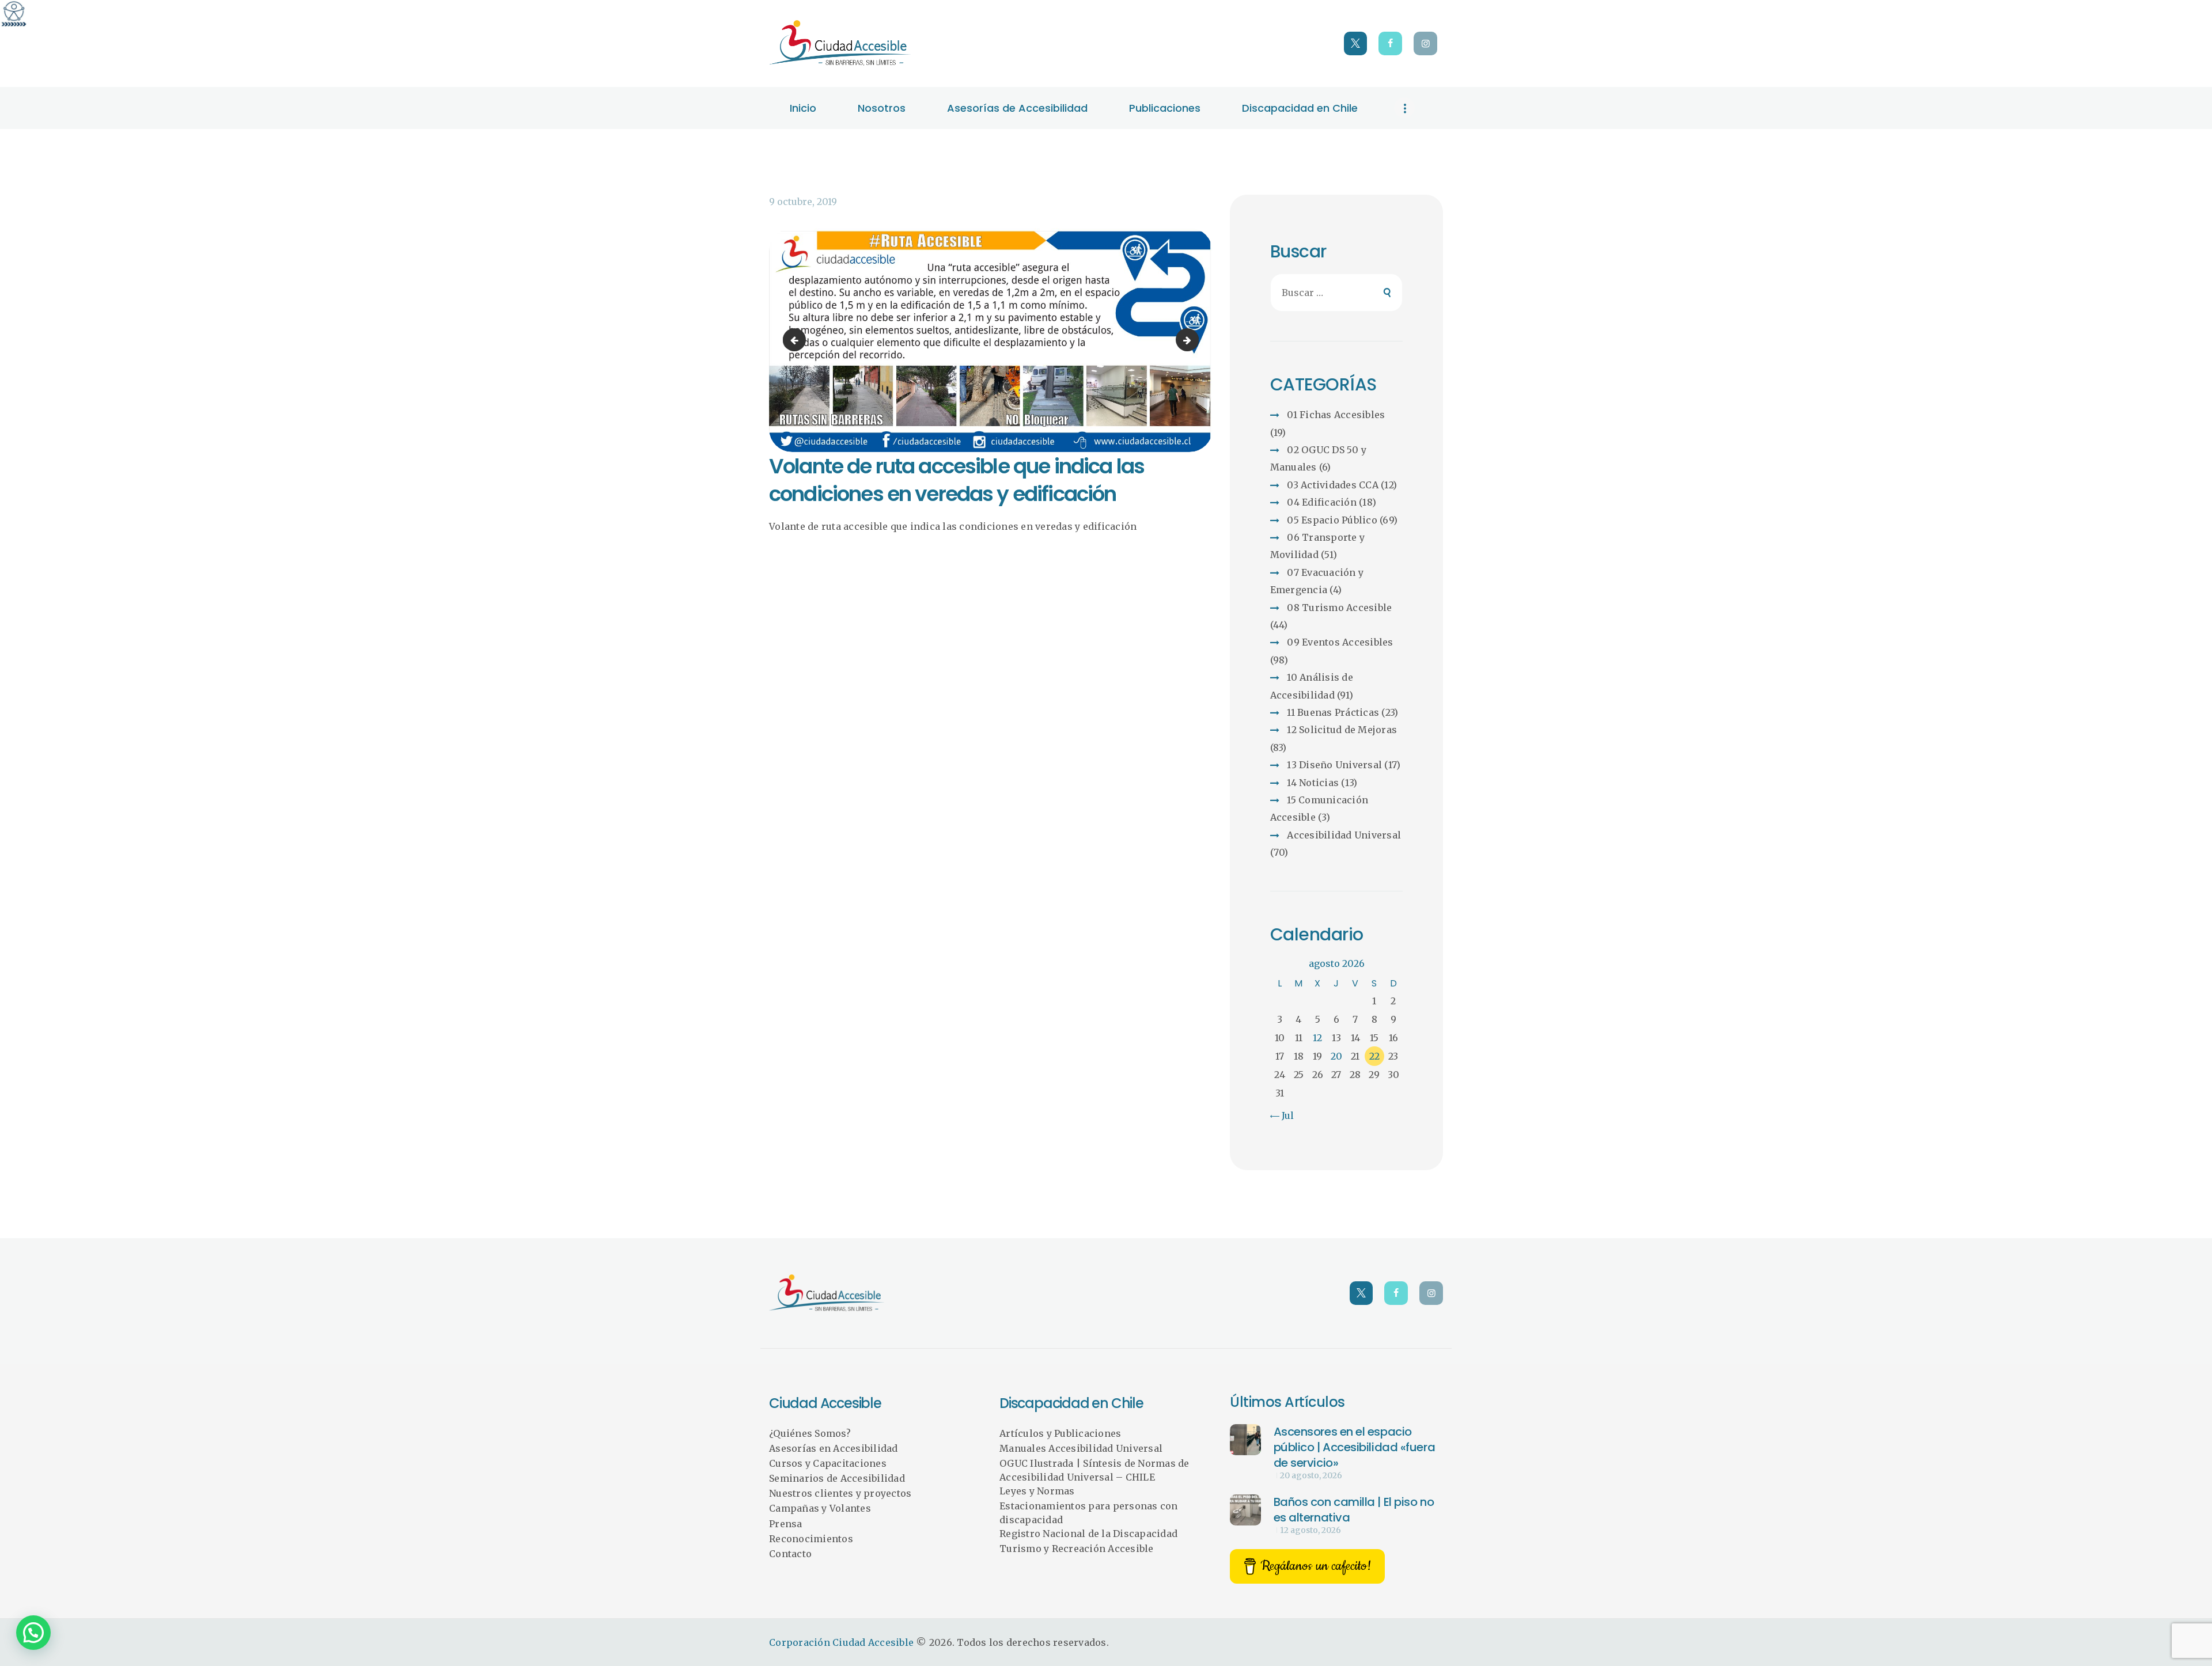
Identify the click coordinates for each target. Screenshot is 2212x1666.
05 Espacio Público (1332, 520)
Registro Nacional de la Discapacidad (1088, 1534)
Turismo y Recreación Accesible (1077, 1549)
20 (1336, 1056)
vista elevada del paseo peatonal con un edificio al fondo (797, 340)
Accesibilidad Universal (1344, 835)
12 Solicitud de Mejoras (1342, 730)
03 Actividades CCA (1333, 485)
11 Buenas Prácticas (1333, 712)
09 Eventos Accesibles (1340, 642)
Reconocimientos (811, 1539)
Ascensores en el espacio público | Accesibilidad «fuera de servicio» (1355, 1447)
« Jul (1283, 1115)
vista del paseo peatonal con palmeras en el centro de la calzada (1194, 340)
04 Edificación (1322, 502)
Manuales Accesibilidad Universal (1081, 1448)
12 (1317, 1038)
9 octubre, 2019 (803, 202)
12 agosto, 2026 (1310, 1530)
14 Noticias (1313, 783)
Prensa (786, 1524)
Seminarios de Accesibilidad (837, 1478)
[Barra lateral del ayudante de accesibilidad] (14, 14)
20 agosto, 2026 (1311, 1475)
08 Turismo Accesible (1339, 608)
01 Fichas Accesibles (1336, 415)
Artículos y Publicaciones (1060, 1433)
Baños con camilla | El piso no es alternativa (1354, 1510)
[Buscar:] (1337, 293)
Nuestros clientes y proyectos (840, 1493)
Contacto (790, 1554)
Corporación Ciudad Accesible (841, 1642)
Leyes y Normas (1037, 1491)
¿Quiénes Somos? (810, 1433)
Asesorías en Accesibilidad (834, 1448)
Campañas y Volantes (820, 1508)
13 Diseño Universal (1334, 765)
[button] (33, 1633)
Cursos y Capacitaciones (828, 1463)
